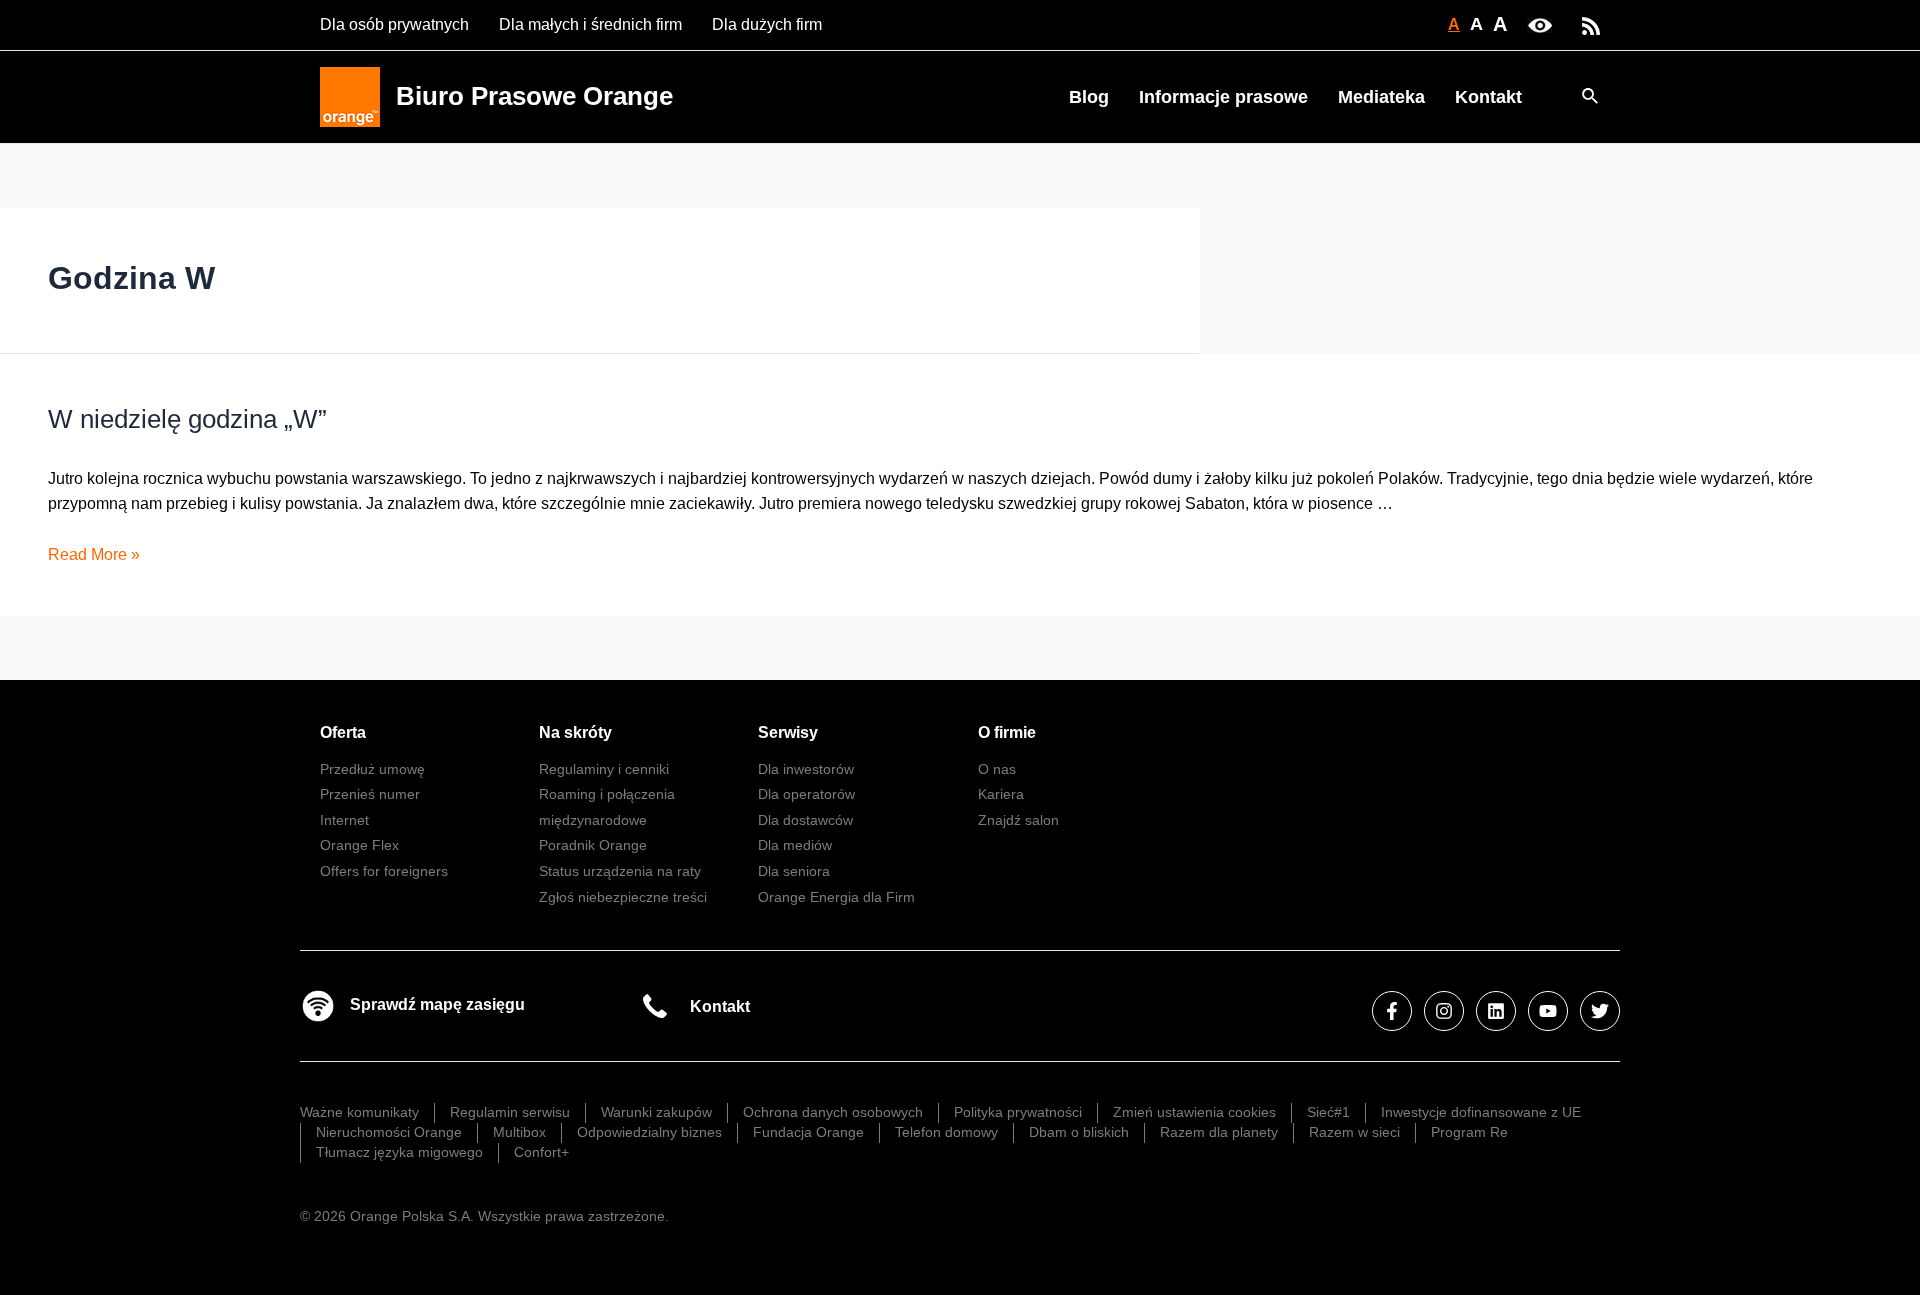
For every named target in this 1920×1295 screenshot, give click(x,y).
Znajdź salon (1018, 820)
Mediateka (1381, 97)
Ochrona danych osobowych (833, 1112)
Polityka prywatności (1018, 1112)
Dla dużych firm (767, 24)
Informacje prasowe (1223, 97)
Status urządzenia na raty (620, 871)
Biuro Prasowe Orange (534, 96)
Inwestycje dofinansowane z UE (1481, 1112)
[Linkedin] (1496, 1011)
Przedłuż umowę (372, 769)
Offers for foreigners (384, 871)
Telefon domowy (946, 1132)
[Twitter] (1600, 1011)
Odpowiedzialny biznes (649, 1132)
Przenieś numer (370, 794)
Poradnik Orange (593, 845)
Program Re (1469, 1132)
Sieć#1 (1328, 1112)
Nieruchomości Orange (389, 1132)
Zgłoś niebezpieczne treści (623, 897)
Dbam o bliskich (1079, 1132)
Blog (1089, 97)
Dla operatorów (806, 794)
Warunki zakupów (656, 1112)
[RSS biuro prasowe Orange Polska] (1591, 24)
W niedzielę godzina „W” (187, 419)
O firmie (1007, 732)
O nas (997, 769)
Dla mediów (795, 845)
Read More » (94, 554)
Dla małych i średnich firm (590, 24)
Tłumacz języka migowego (399, 1152)
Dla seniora (794, 871)
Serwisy (788, 732)
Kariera (1001, 794)
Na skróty (575, 732)
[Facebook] (1392, 1011)
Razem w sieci (1354, 1132)
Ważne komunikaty (359, 1112)
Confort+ (541, 1152)
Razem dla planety (1219, 1132)
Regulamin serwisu (510, 1112)
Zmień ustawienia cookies (1194, 1112)
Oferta (343, 732)
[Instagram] (1444, 1011)
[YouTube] (1548, 1011)
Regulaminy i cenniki (604, 769)
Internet (344, 820)
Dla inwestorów (806, 769)
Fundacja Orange (808, 1132)
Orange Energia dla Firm (836, 897)
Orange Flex (359, 845)
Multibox (519, 1132)
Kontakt (1488, 97)
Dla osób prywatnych (394, 24)
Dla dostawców (805, 820)
